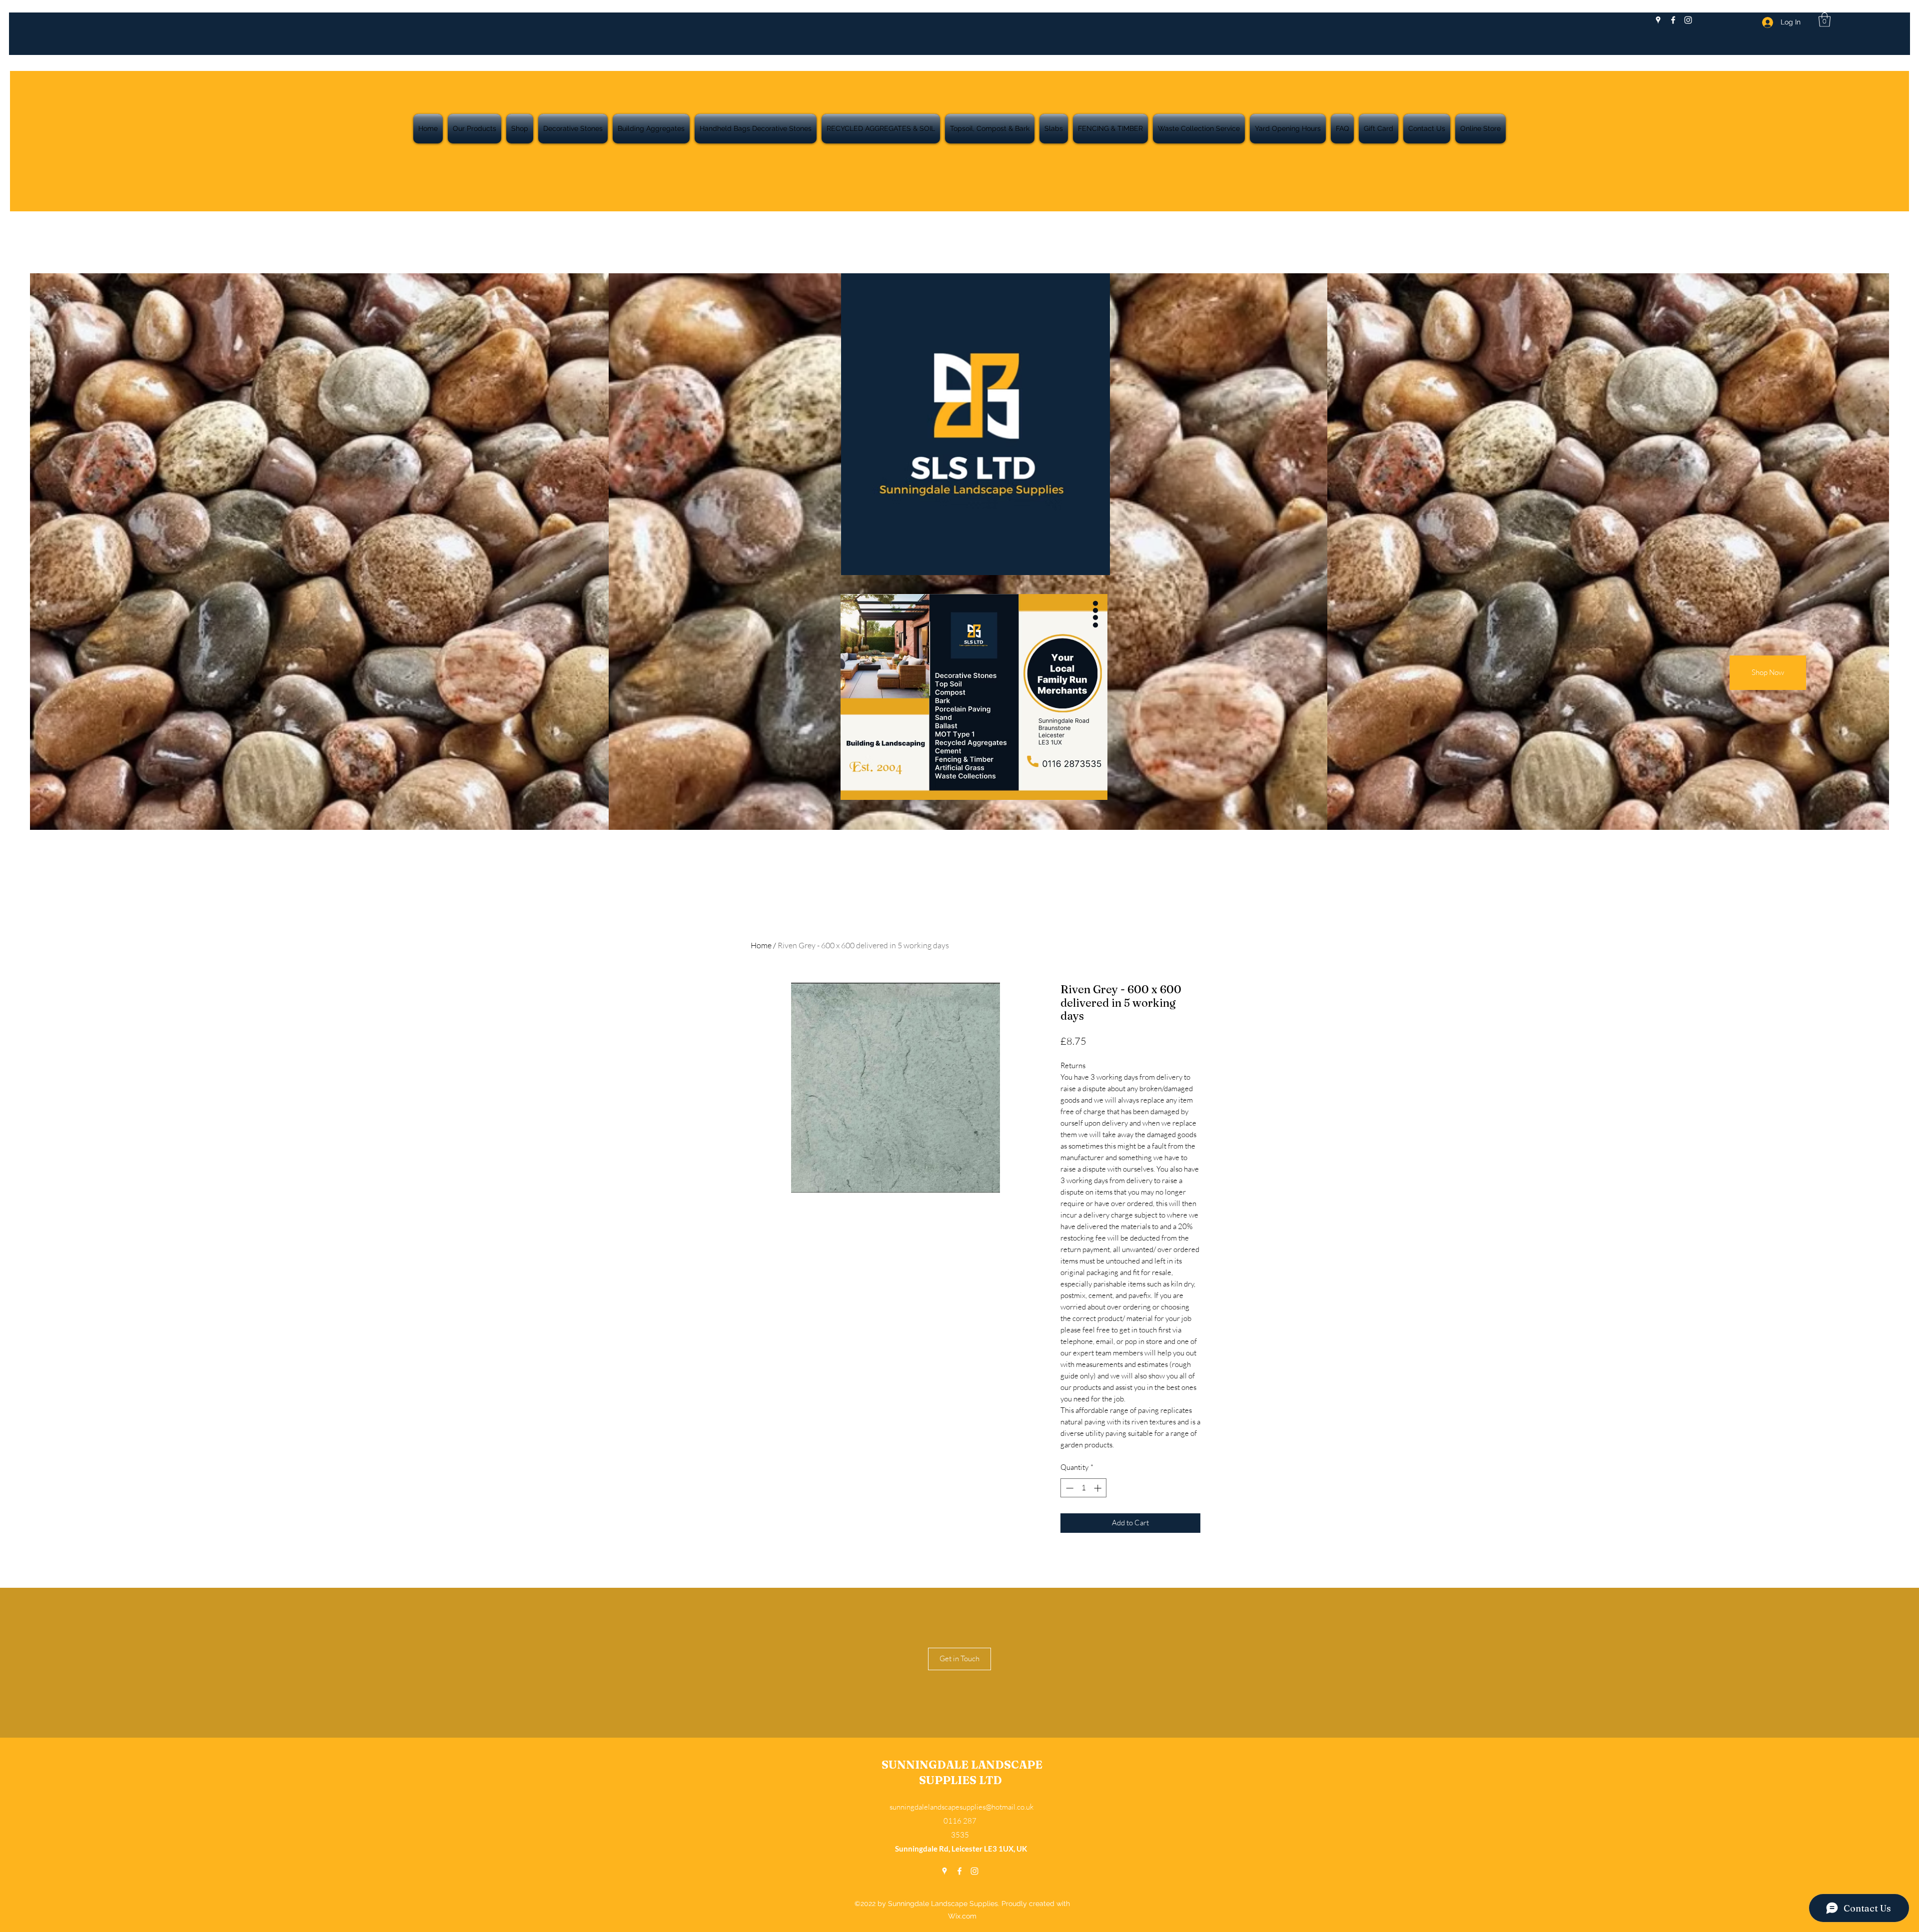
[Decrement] (1069, 1488)
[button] (1825, 20)
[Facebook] (1673, 20)
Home (761, 945)
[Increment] (1099, 1488)
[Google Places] (1658, 20)
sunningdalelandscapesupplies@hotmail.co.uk (961, 1807)
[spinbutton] (1084, 1488)
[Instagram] (1688, 20)
